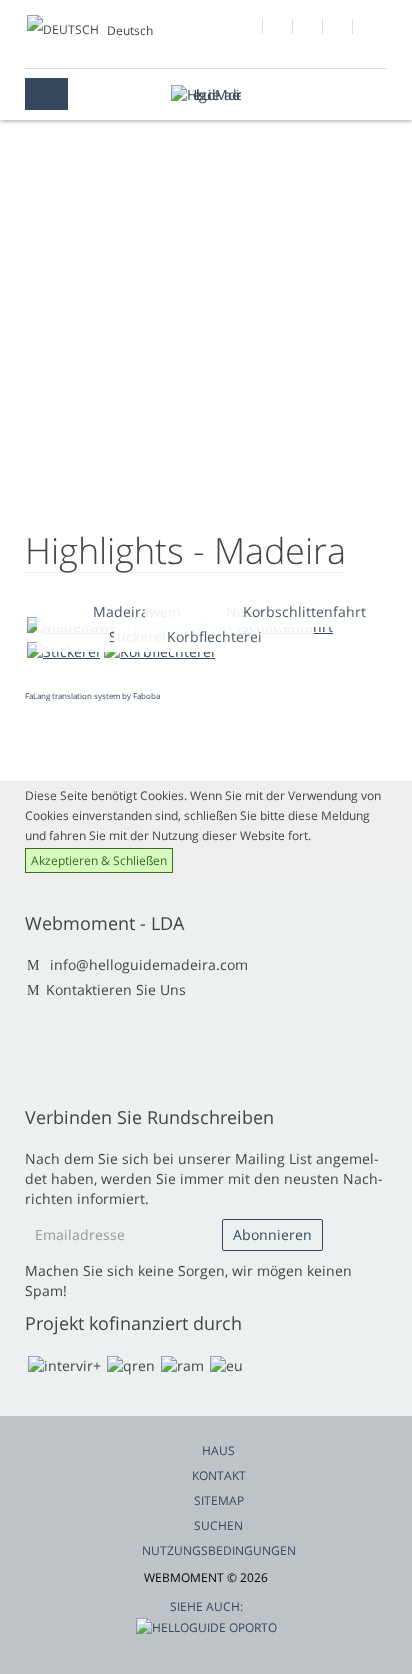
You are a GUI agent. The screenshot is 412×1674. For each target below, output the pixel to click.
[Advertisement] (206, 360)
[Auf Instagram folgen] (338, 29)
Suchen (218, 1525)
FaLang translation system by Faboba (92, 695)
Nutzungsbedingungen (219, 1550)
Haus (218, 1450)
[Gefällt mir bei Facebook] (248, 29)
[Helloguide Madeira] (206, 94)
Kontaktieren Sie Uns (116, 989)
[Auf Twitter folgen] (308, 29)
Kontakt (219, 1475)
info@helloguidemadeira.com (149, 964)
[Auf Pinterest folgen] (368, 29)
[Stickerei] (63, 651)
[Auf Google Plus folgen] (278, 29)
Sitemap (219, 1500)
